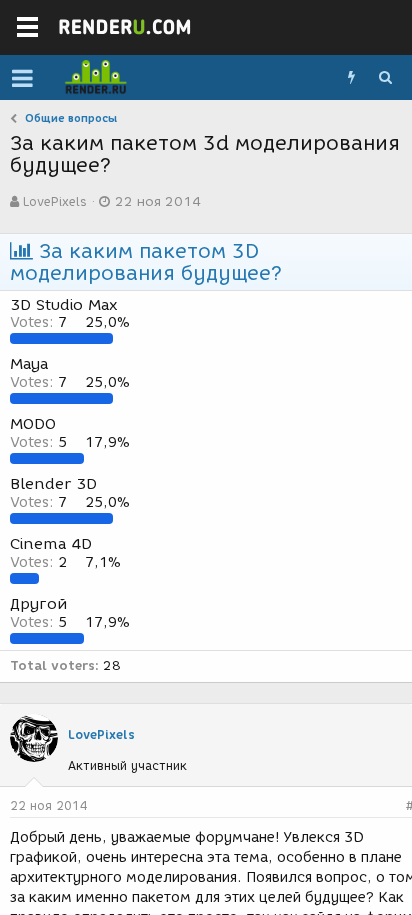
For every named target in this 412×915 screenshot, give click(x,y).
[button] (22, 78)
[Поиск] (385, 78)
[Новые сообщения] (351, 78)
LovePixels (55, 201)
